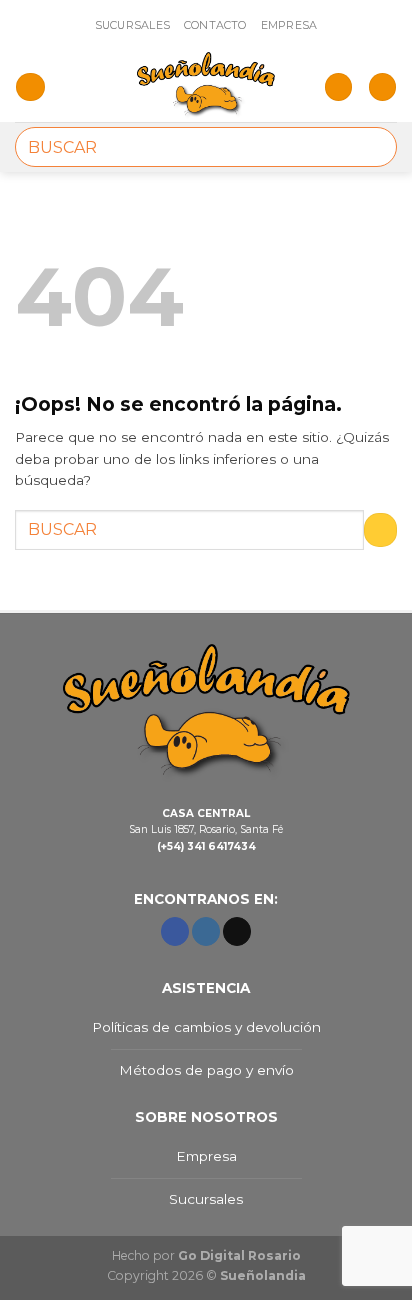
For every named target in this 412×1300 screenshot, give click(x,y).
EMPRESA (289, 25)
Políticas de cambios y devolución (206, 1027)
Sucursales (206, 1199)
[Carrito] (382, 87)
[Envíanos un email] (237, 931)
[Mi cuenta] (338, 87)
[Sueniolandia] (206, 87)
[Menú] (30, 87)
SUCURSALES (132, 25)
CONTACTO (215, 25)
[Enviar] (373, 146)
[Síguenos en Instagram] (206, 931)
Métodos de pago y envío (206, 1070)
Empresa (206, 1156)
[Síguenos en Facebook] (175, 931)
